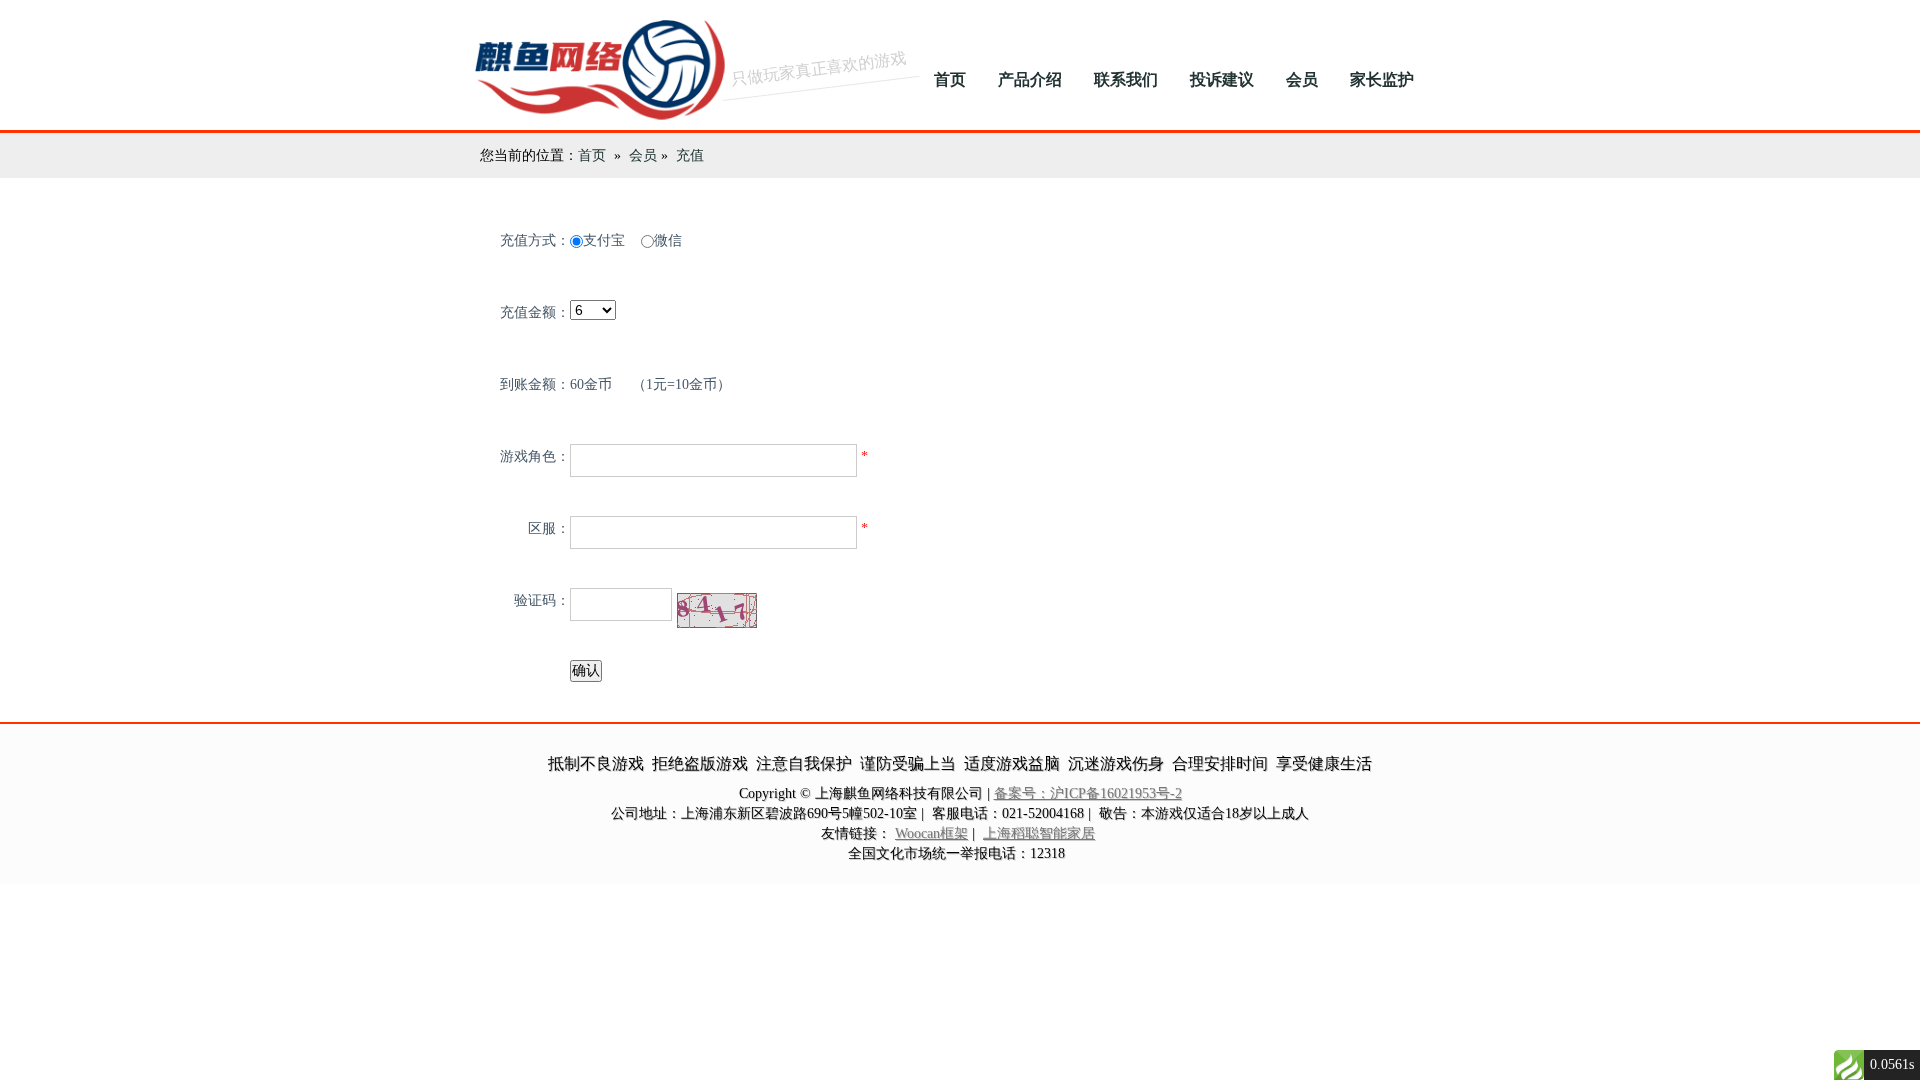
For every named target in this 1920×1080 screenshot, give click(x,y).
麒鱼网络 (590, 65)
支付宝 (604, 240)
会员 (1302, 79)
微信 (668, 240)
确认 (586, 670)
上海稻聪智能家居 (1039, 833)
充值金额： (535, 312)
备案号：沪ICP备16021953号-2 (1088, 793)
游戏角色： (535, 456)
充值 (690, 155)
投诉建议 (1222, 79)
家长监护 (1382, 79)
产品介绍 (1030, 79)
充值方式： (535, 240)
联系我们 (1126, 79)
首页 (950, 79)
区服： (549, 528)
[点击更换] (717, 610)
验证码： (542, 600)
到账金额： (535, 384)
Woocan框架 (931, 833)
